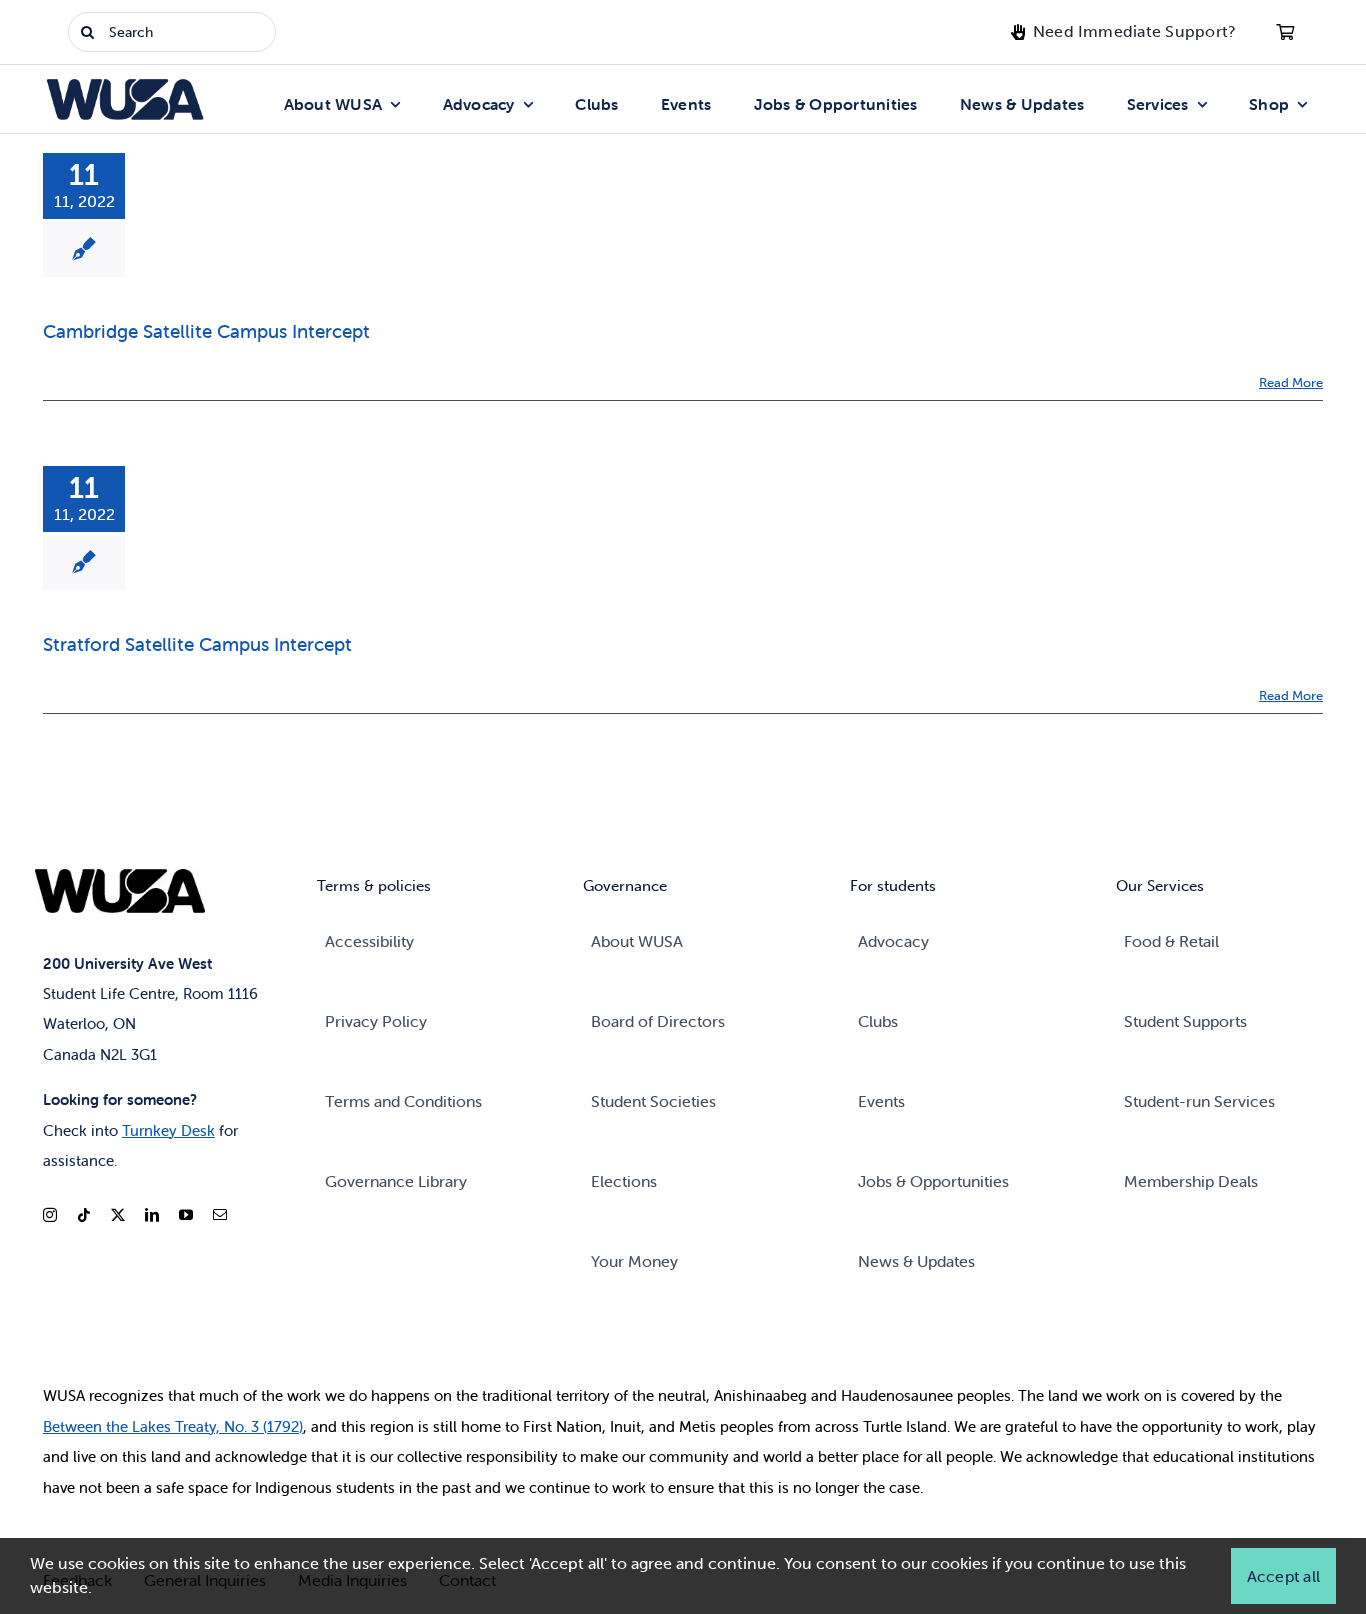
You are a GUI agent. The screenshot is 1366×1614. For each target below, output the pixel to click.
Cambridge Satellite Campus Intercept (206, 331)
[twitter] (118, 1215)
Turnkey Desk (168, 1130)
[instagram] (50, 1215)
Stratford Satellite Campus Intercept (197, 644)
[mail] (220, 1215)
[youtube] (186, 1215)
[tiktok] (84, 1215)
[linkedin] (152, 1215)
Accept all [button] (1283, 1576)
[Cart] (1285, 32)
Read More (1291, 382)
